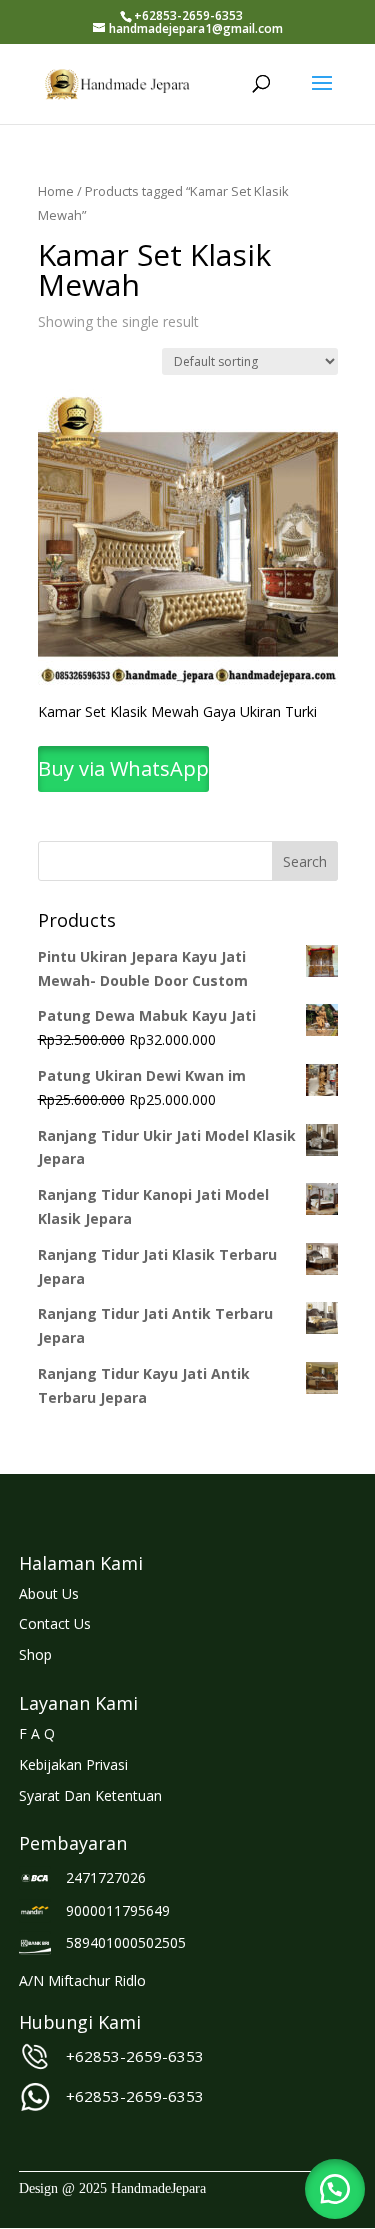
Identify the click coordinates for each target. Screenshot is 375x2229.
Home (56, 191)
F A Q (37, 1733)
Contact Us (55, 1623)
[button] (335, 2189)
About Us (49, 1593)
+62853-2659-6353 (135, 2056)
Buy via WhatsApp (123, 768)
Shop (35, 1654)
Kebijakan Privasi (73, 1764)
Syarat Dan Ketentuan (90, 1795)
